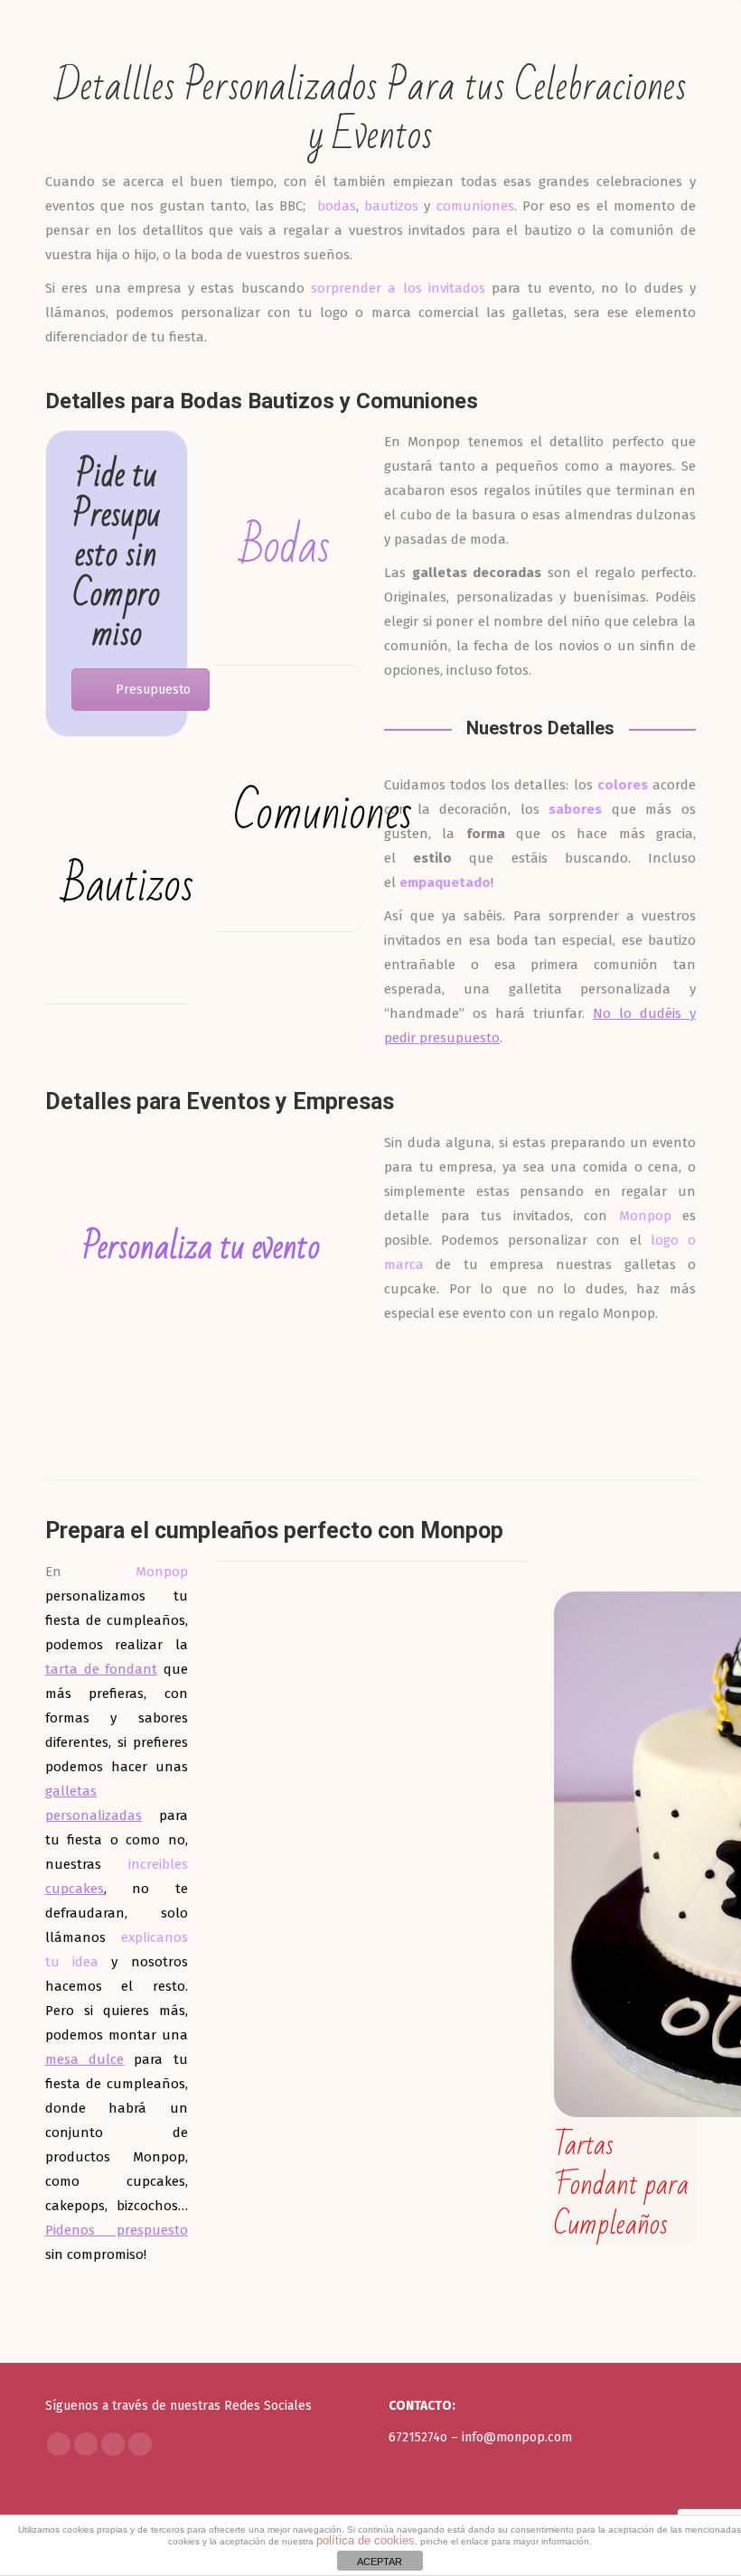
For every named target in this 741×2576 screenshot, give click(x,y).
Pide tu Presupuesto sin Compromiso (116, 555)
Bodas (286, 547)
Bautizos (128, 886)
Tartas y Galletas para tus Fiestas (371, 1708)
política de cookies (366, 2540)
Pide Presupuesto (553, 1437)
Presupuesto (153, 690)
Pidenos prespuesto (117, 2230)
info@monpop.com (517, 2437)
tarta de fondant (101, 1669)
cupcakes (75, 1889)
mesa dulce (84, 2059)
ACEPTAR (380, 2562)
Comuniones (323, 813)
